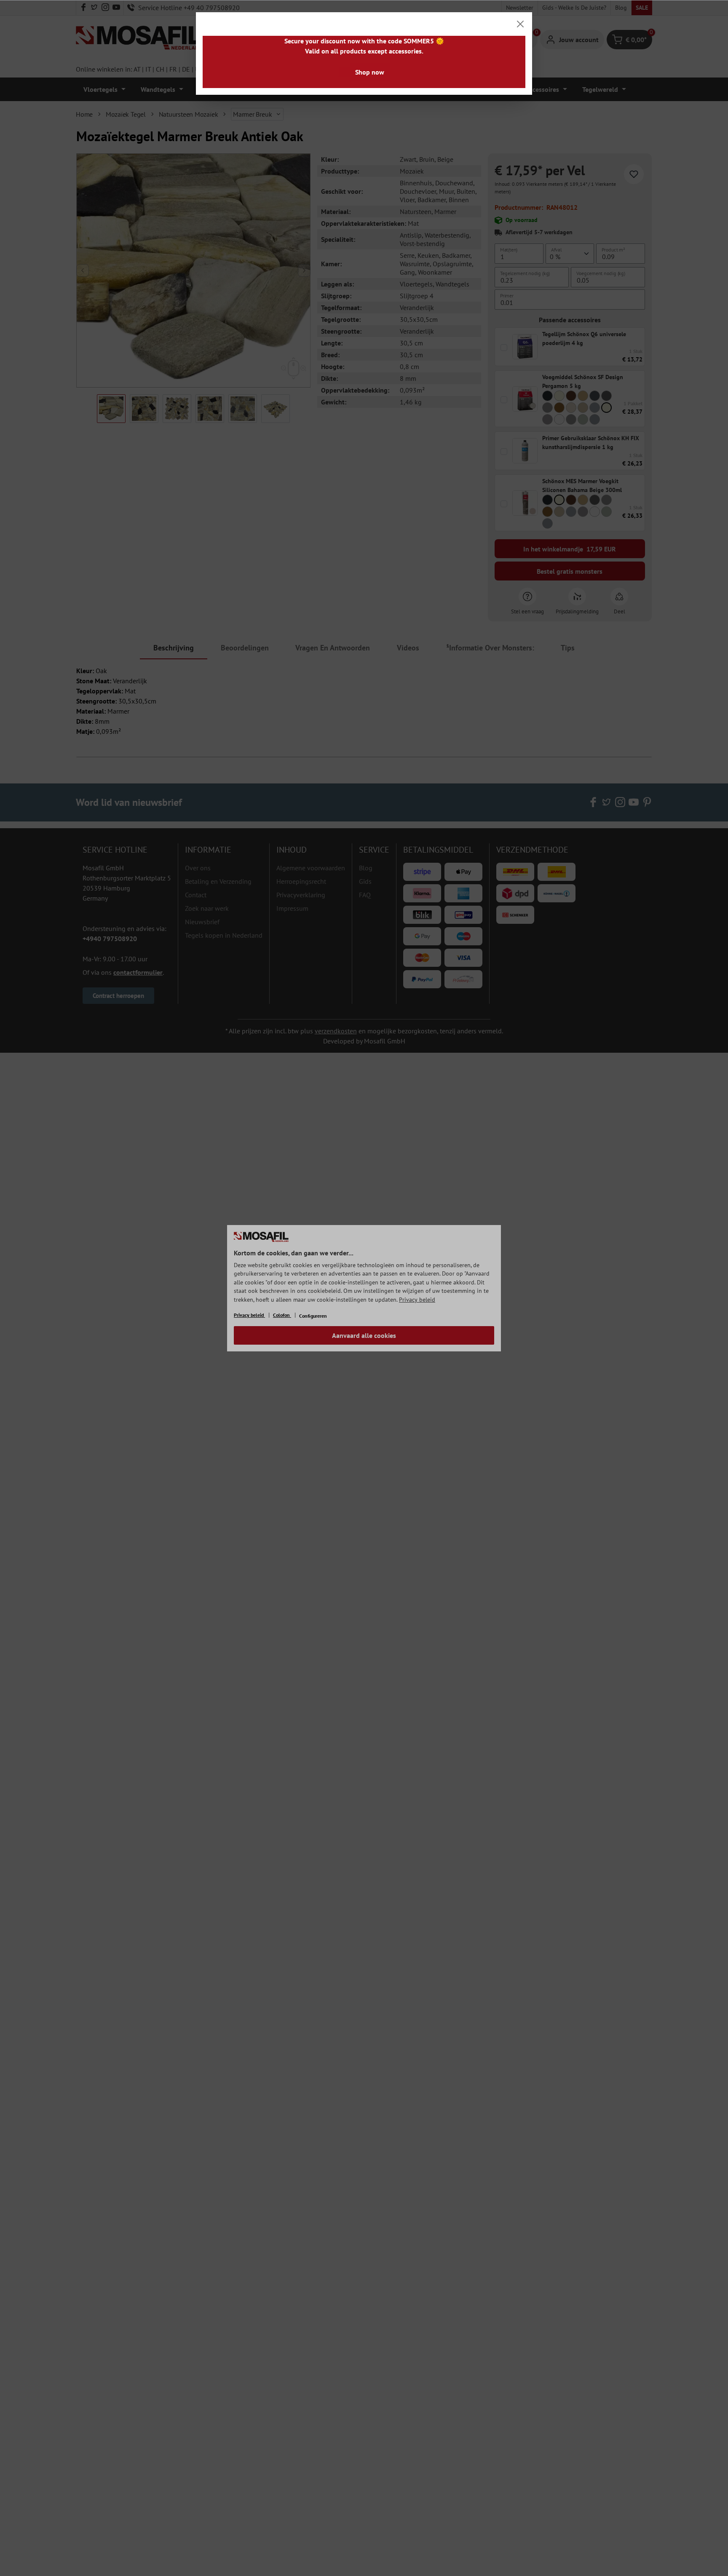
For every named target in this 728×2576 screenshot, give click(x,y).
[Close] (520, 24)
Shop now (370, 72)
